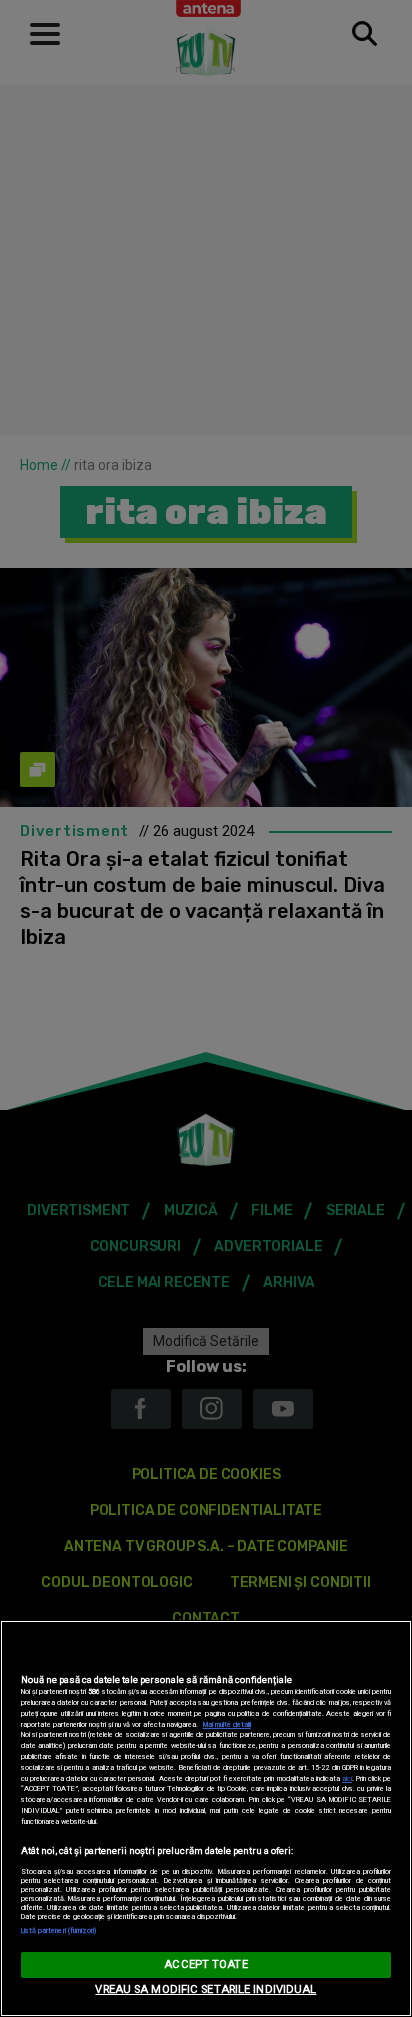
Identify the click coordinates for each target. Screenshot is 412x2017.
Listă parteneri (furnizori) (59, 1930)
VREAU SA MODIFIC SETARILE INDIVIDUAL (205, 1989)
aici (347, 1778)
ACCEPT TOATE (205, 1964)
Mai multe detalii (227, 1724)
